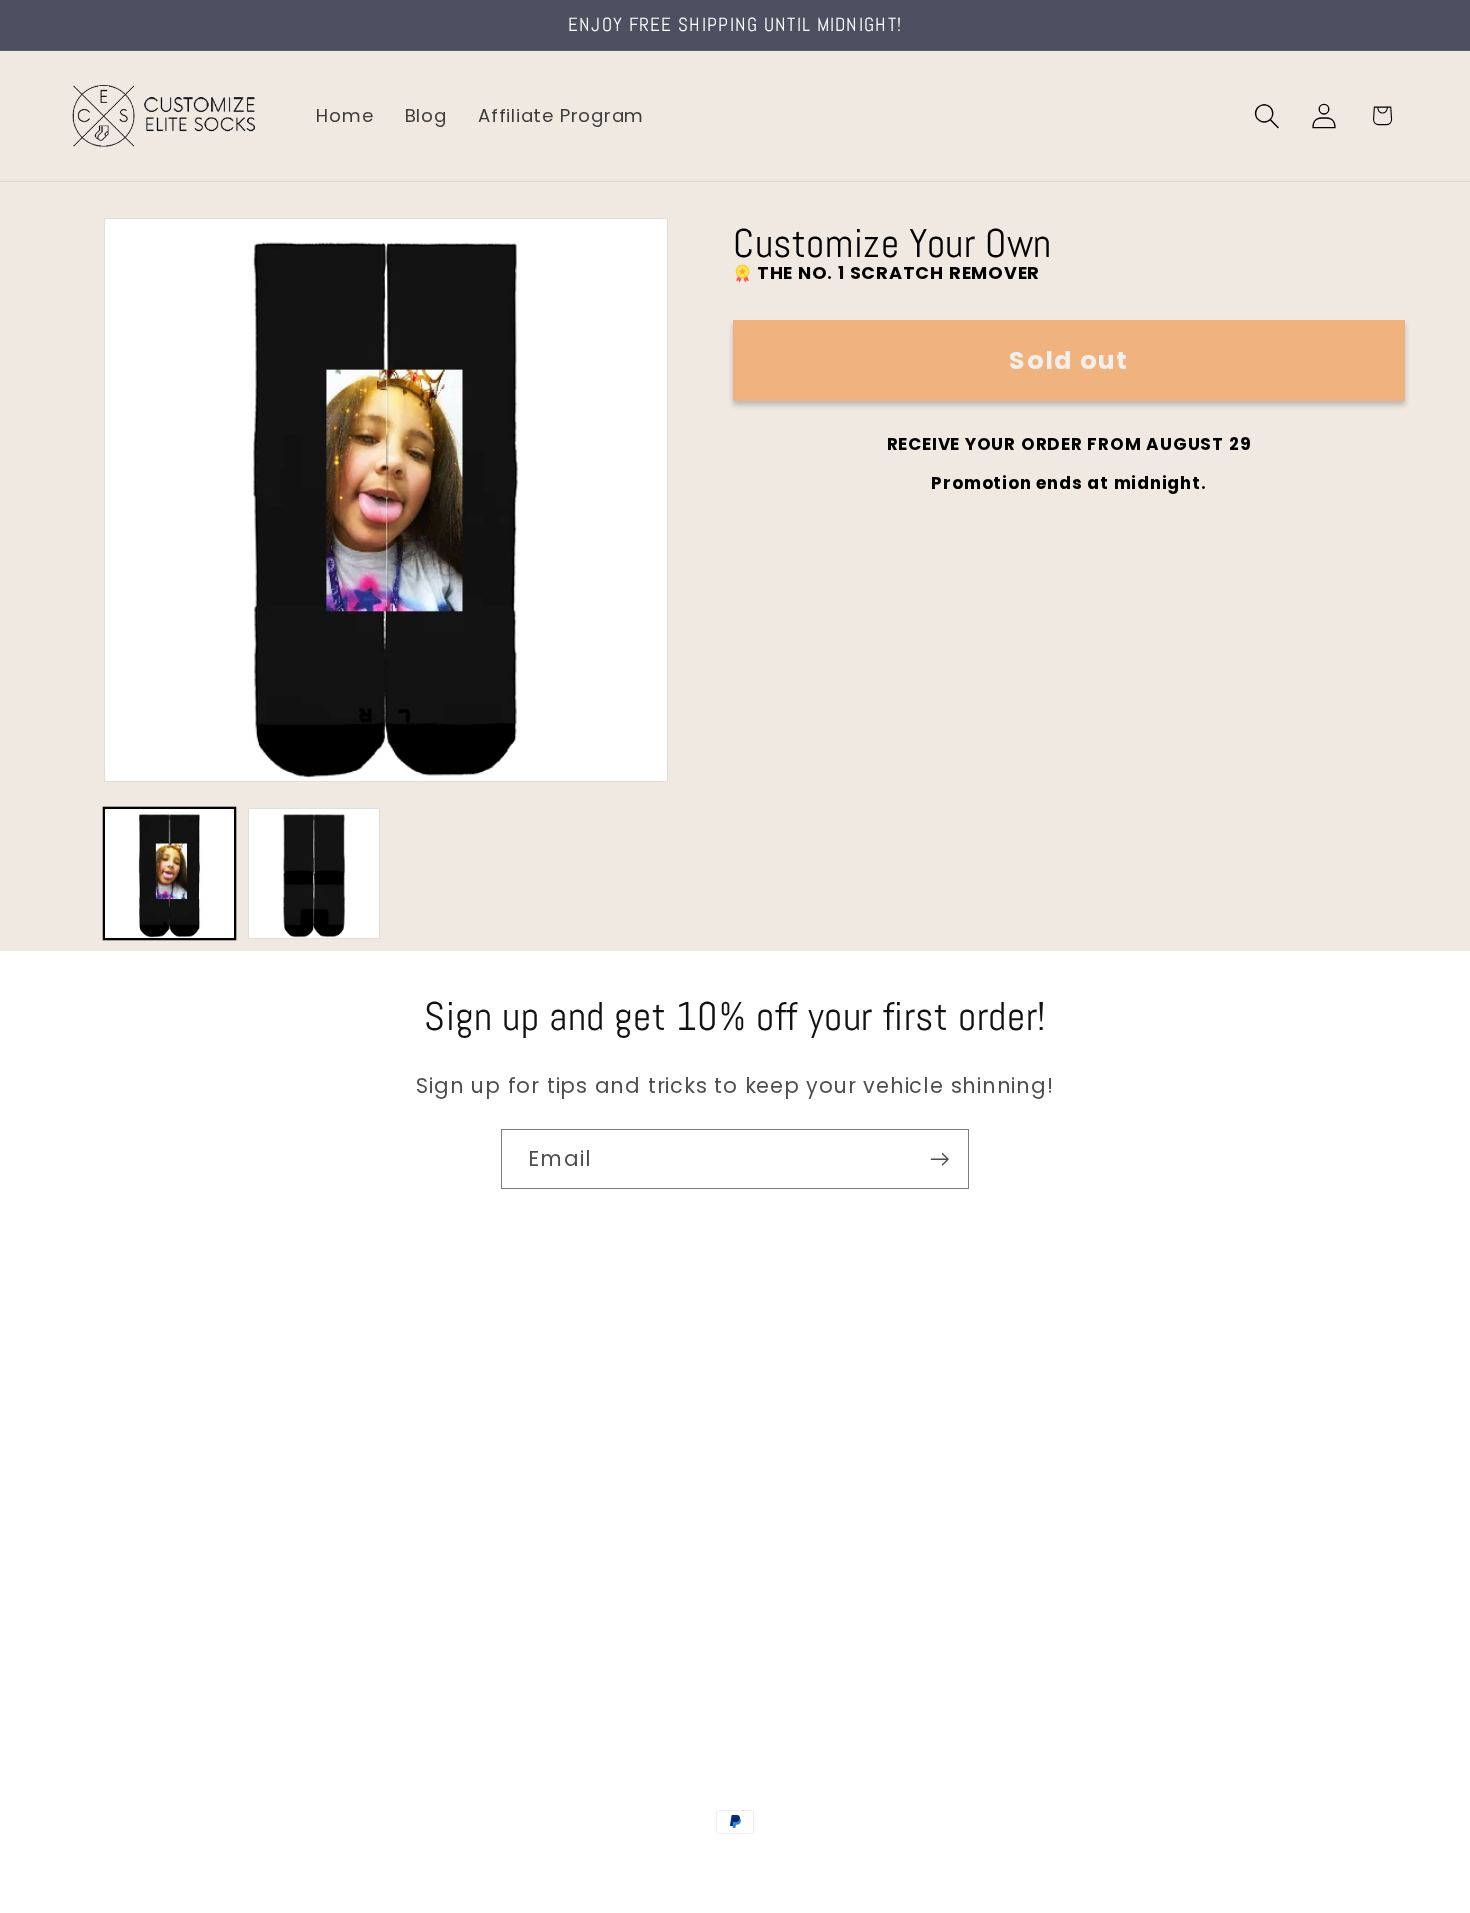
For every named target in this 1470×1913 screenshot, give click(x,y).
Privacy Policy (130, 1663)
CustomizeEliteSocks (635, 1865)
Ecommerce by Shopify (888, 1865)
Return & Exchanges (161, 1578)
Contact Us (120, 1409)
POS (738, 1865)
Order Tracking (137, 1536)
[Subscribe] (939, 1159)
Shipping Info (128, 1494)
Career (98, 1451)
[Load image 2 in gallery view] (313, 873)
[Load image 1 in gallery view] (169, 873)
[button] (1267, 115)
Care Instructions (149, 1621)
